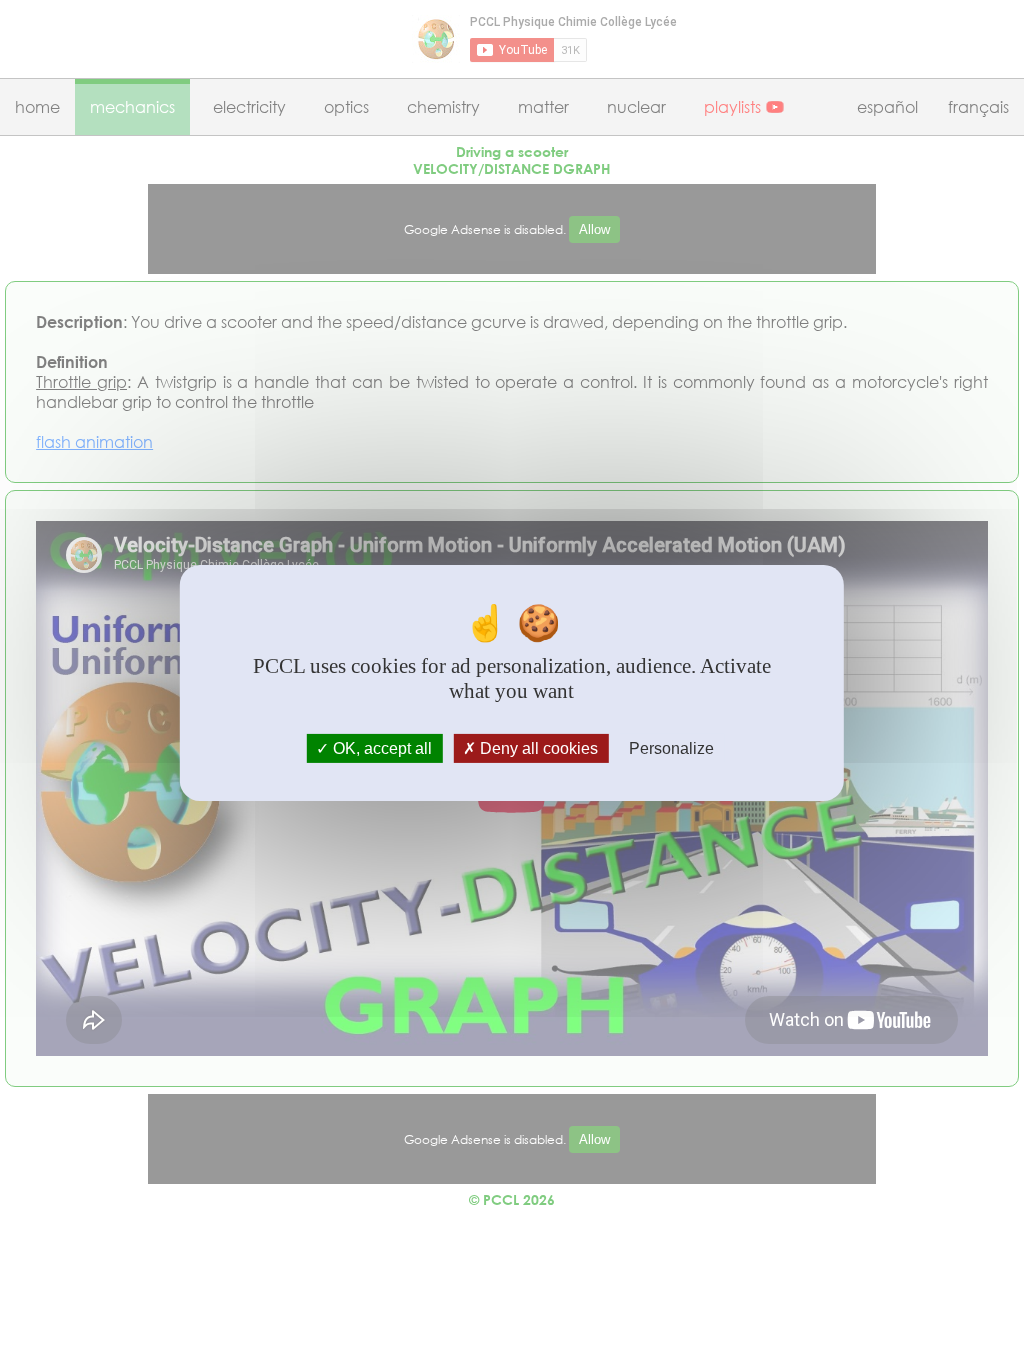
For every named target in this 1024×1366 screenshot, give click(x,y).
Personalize (671, 748)
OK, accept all (380, 748)
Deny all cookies (537, 748)
